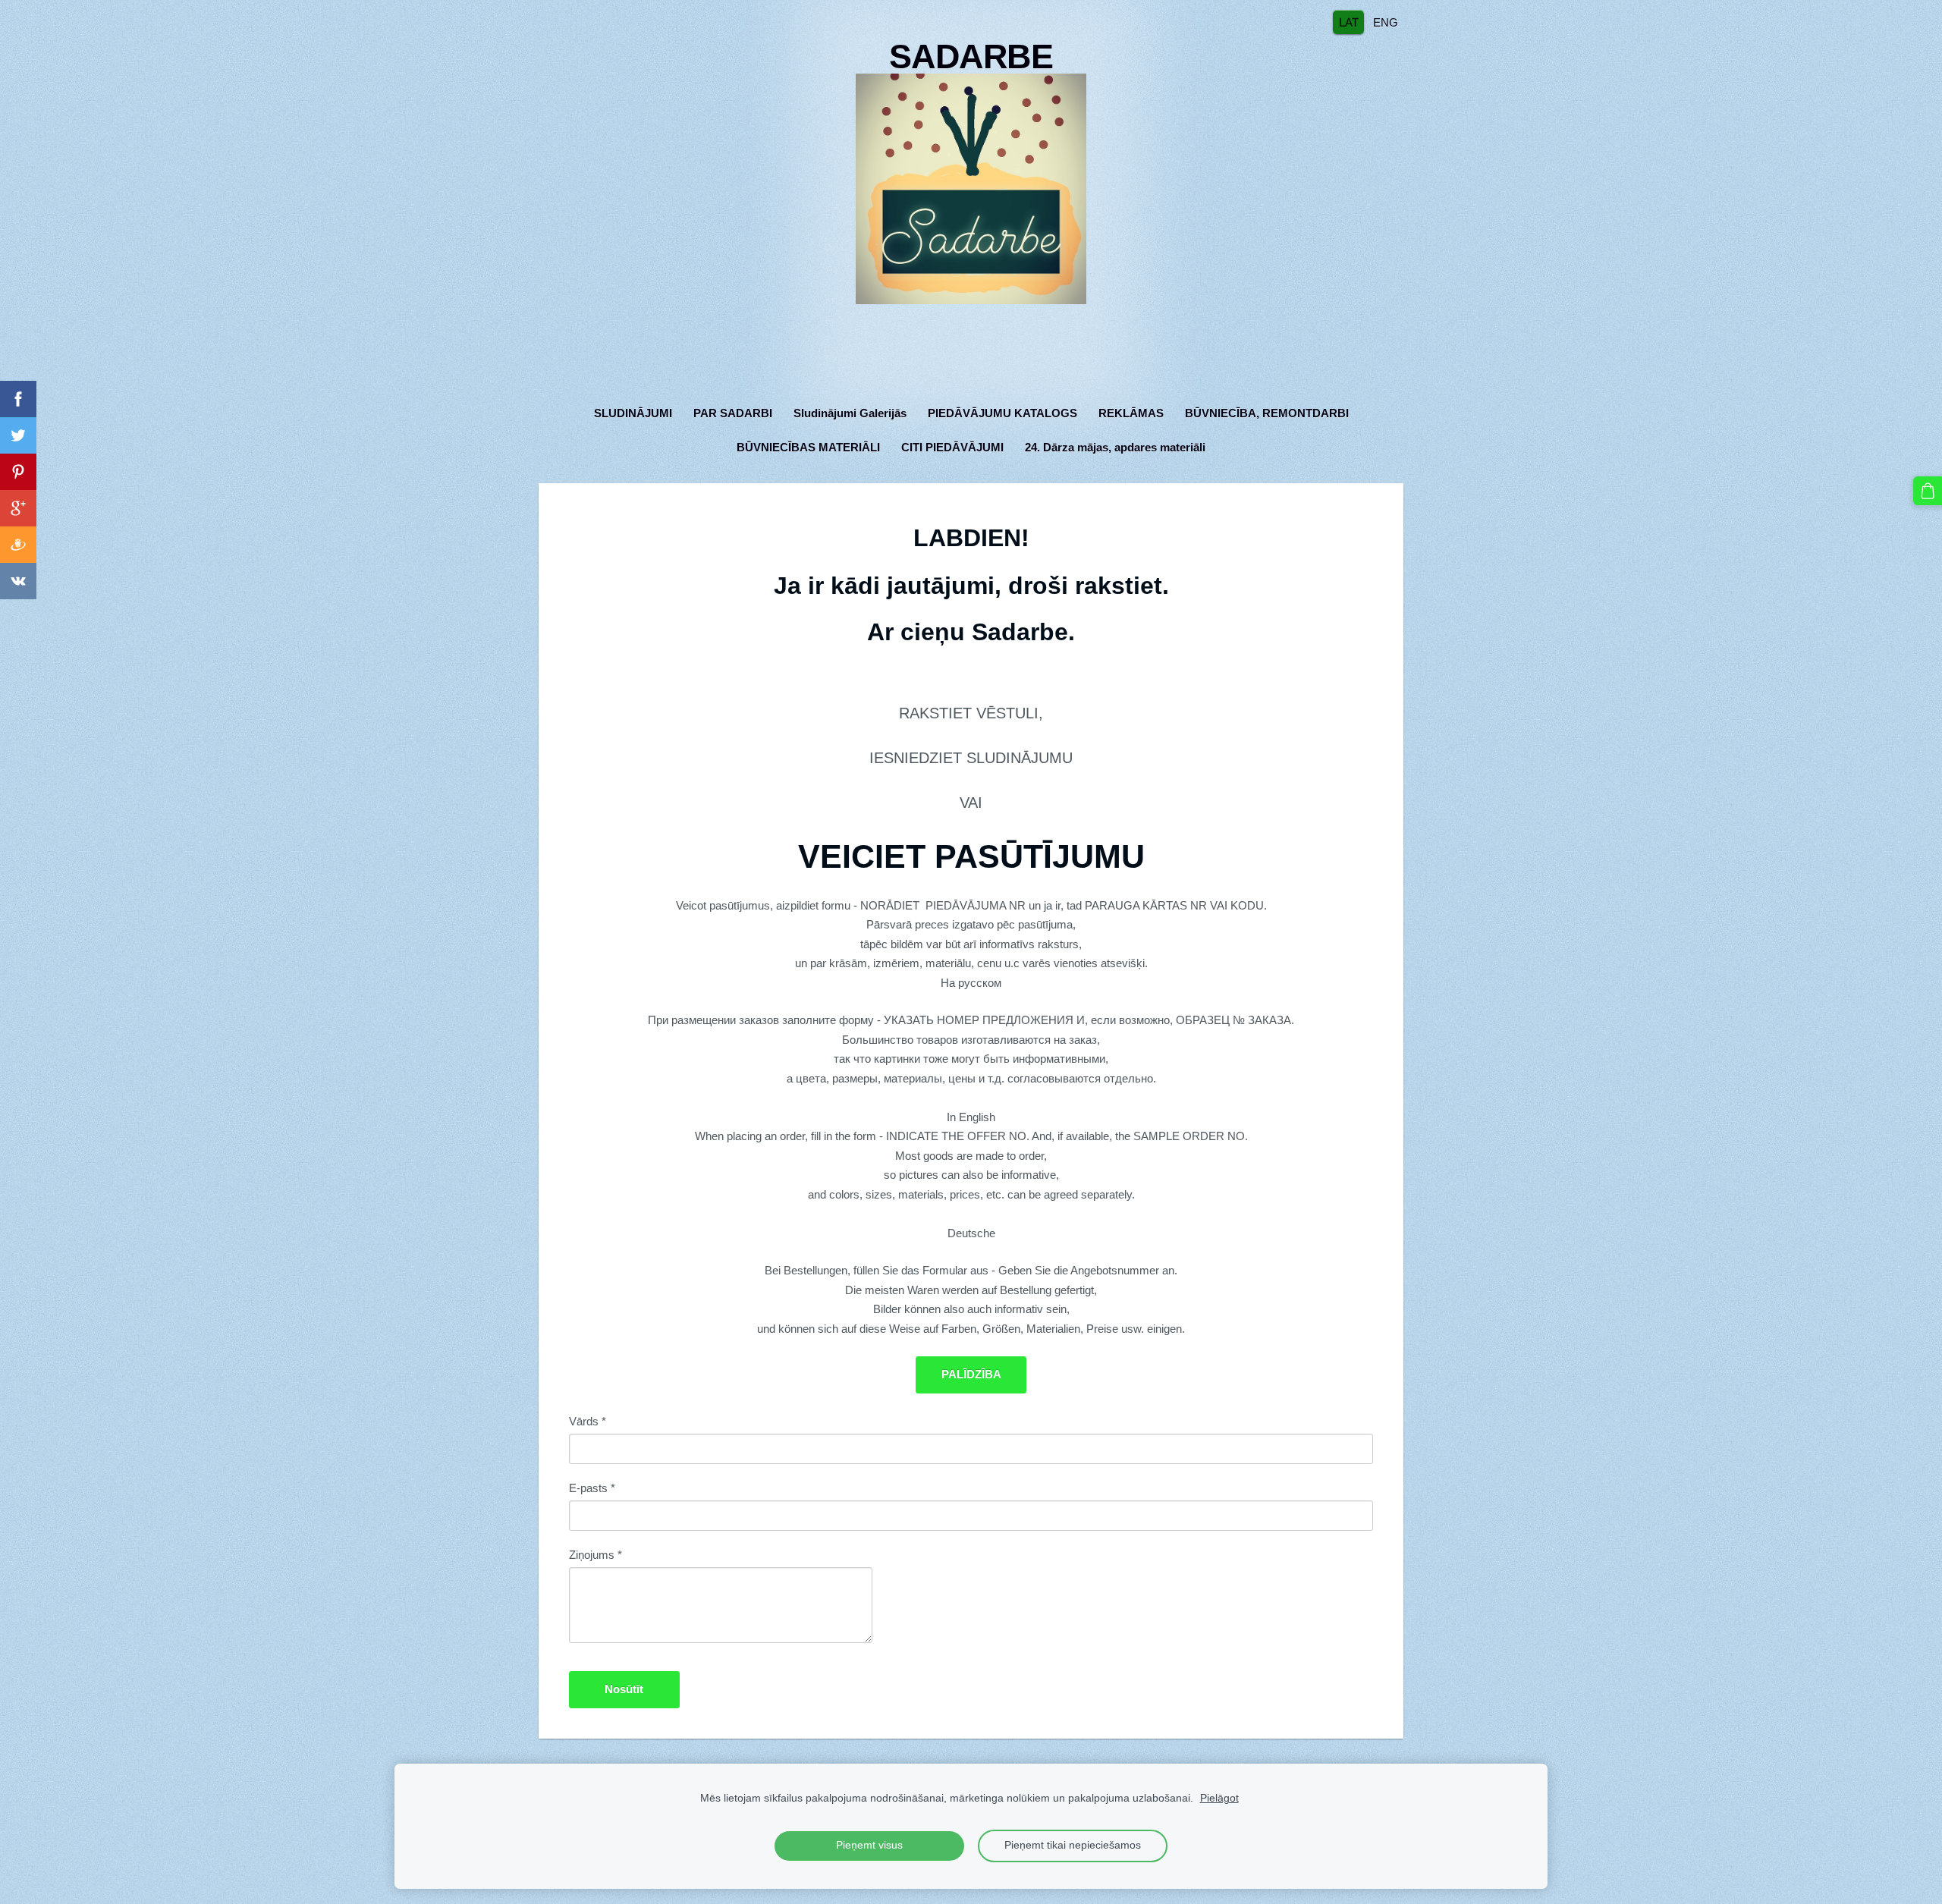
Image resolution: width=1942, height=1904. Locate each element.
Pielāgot (1219, 1798)
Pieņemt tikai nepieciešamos (1073, 1845)
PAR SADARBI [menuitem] (733, 413)
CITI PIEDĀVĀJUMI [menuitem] (952, 447)
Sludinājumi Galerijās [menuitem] (850, 413)
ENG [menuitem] (1386, 22)
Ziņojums (595, 1555)
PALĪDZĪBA (971, 1374)
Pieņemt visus (869, 1845)
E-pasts (592, 1488)
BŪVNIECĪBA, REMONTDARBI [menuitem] (1267, 413)
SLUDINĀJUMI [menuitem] (633, 413)
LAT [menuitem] (1349, 22)
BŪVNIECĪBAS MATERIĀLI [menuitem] (808, 447)
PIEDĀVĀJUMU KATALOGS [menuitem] (1002, 413)
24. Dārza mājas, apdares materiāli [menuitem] (1115, 447)
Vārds (588, 1421)
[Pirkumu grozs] (1928, 491)
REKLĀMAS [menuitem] (1131, 413)
